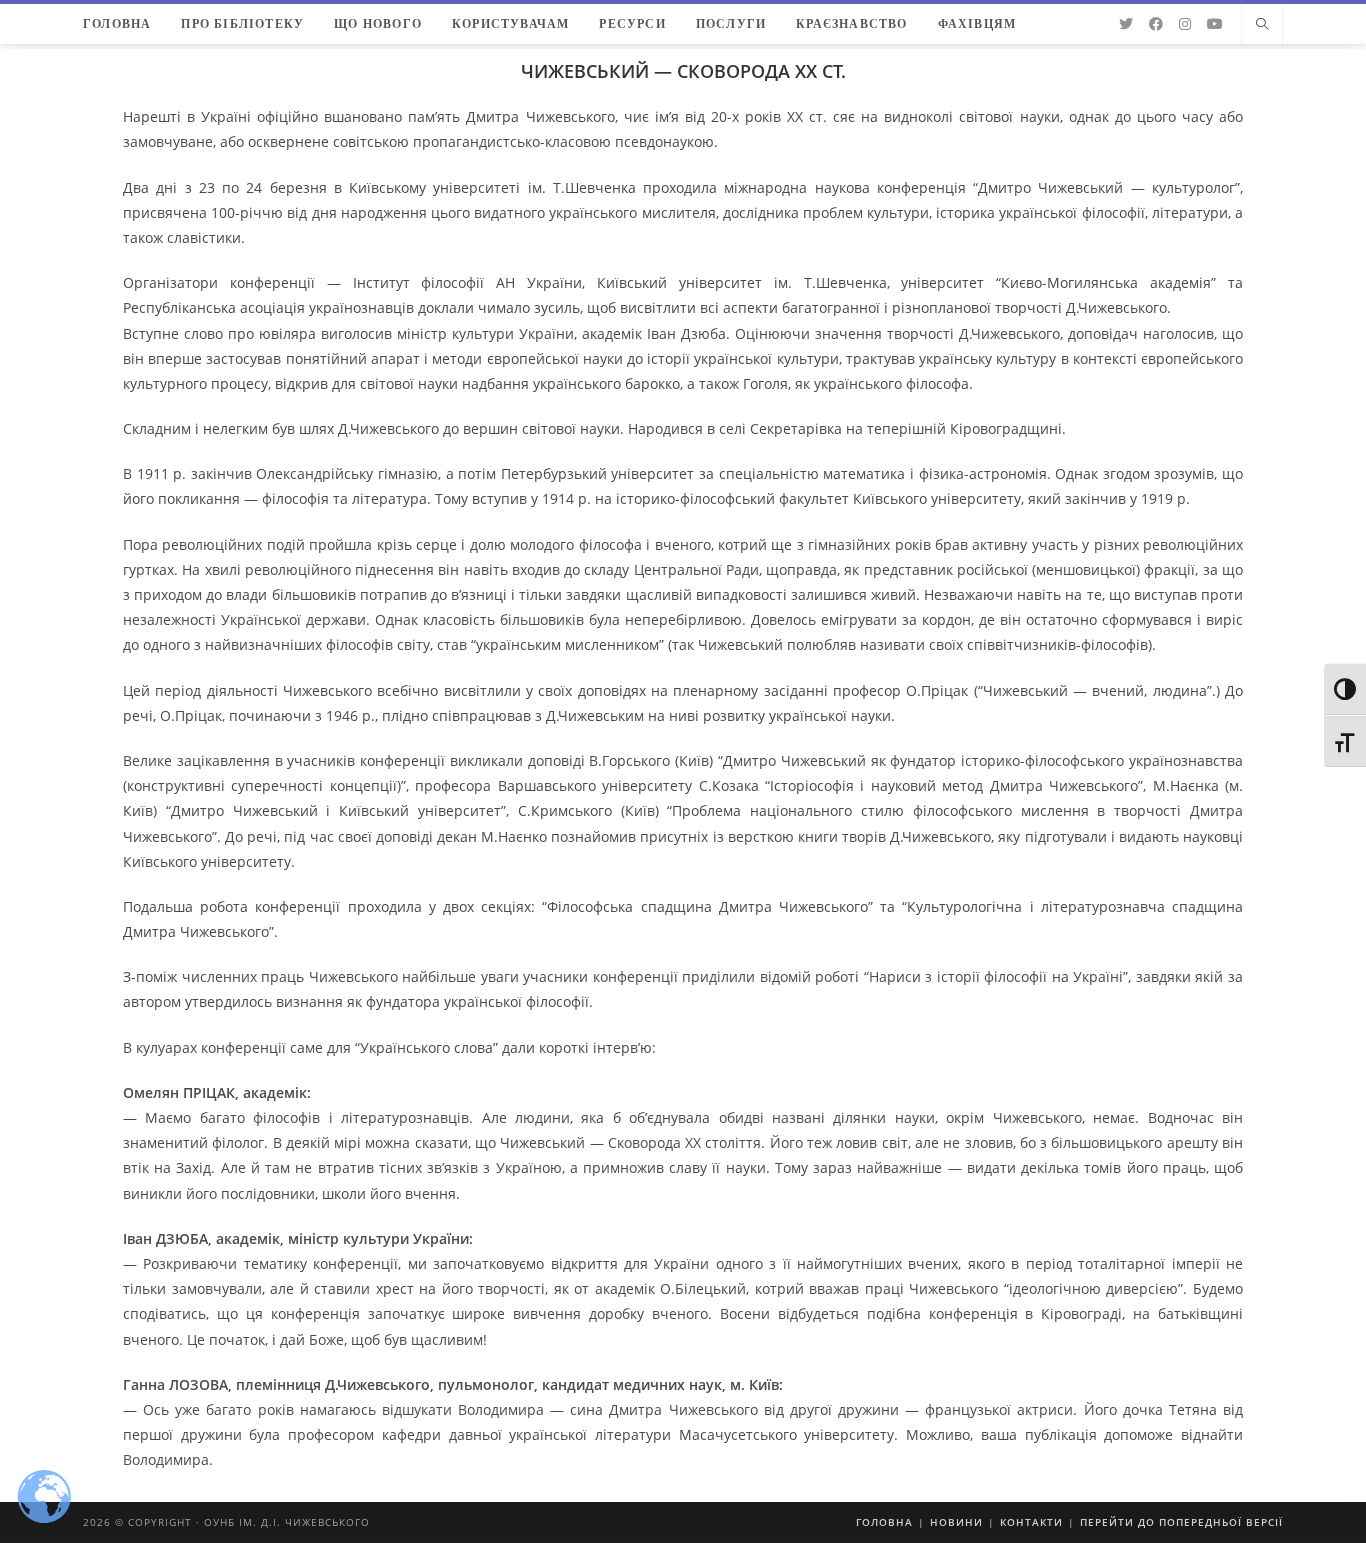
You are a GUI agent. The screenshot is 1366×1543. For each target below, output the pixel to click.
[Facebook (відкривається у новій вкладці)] (1156, 24)
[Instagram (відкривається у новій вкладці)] (1185, 24)
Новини (956, 1522)
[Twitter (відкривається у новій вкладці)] (1126, 24)
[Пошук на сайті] (1262, 25)
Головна (884, 1522)
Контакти (1031, 1522)
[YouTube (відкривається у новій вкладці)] (1215, 24)
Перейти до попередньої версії (1181, 1522)
